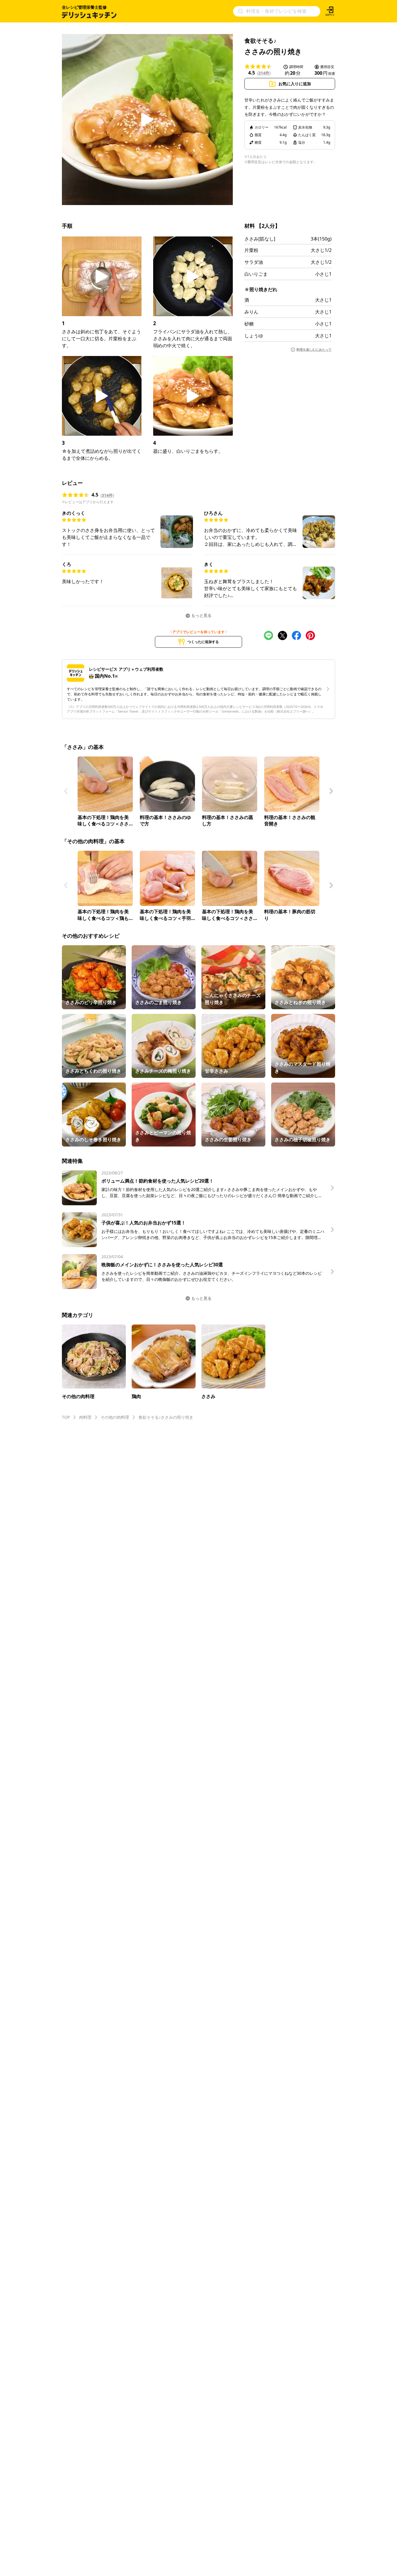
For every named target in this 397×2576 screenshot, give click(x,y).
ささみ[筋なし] (260, 239)
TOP (66, 1417)
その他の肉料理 (115, 1417)
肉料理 (85, 1417)
